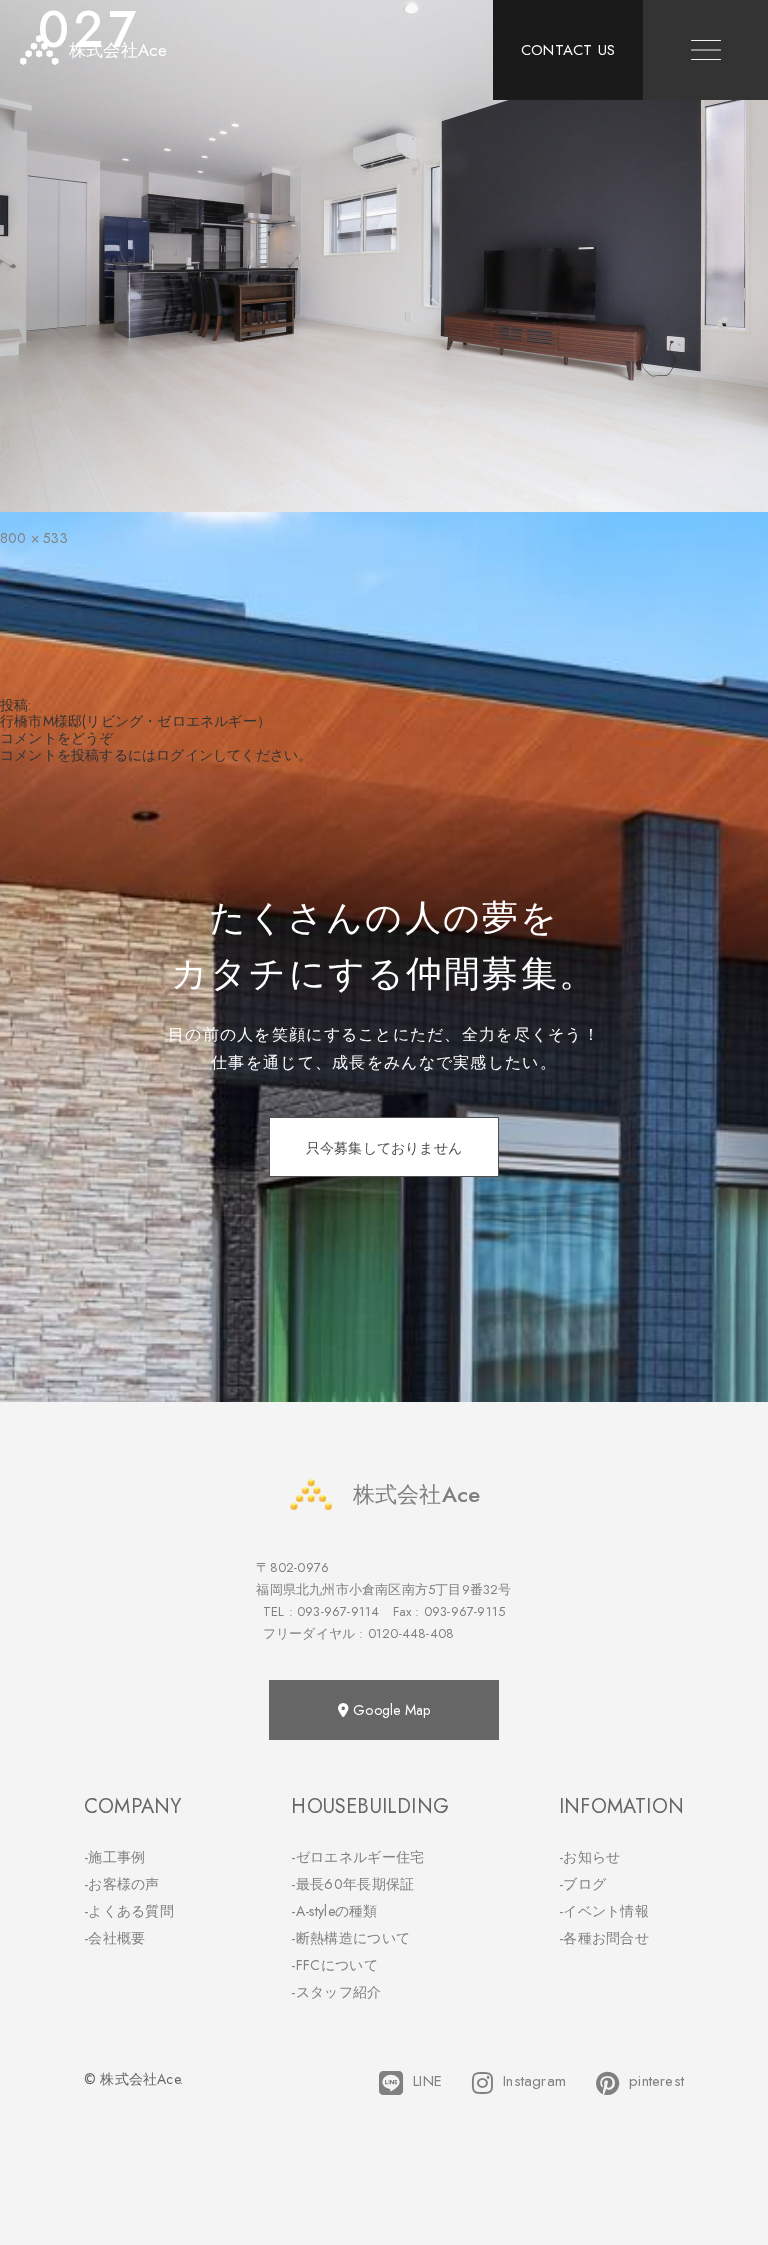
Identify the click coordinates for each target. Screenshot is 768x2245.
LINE (427, 2081)
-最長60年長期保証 (352, 1884)
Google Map (389, 1710)
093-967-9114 (338, 1611)
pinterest (656, 2081)
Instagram (534, 2081)
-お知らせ (590, 1857)
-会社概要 (115, 1938)
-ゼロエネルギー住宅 (357, 1857)
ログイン (184, 755)
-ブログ (582, 1884)
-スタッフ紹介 (336, 1992)
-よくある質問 (129, 1911)
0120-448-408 (411, 1633)
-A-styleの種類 (334, 1911)
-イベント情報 (604, 1911)
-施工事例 (115, 1857)
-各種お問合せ (604, 1938)
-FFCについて (334, 1965)
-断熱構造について (350, 1938)
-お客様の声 (122, 1884)
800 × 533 (34, 538)
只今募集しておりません (384, 1148)
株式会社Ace (416, 1494)
